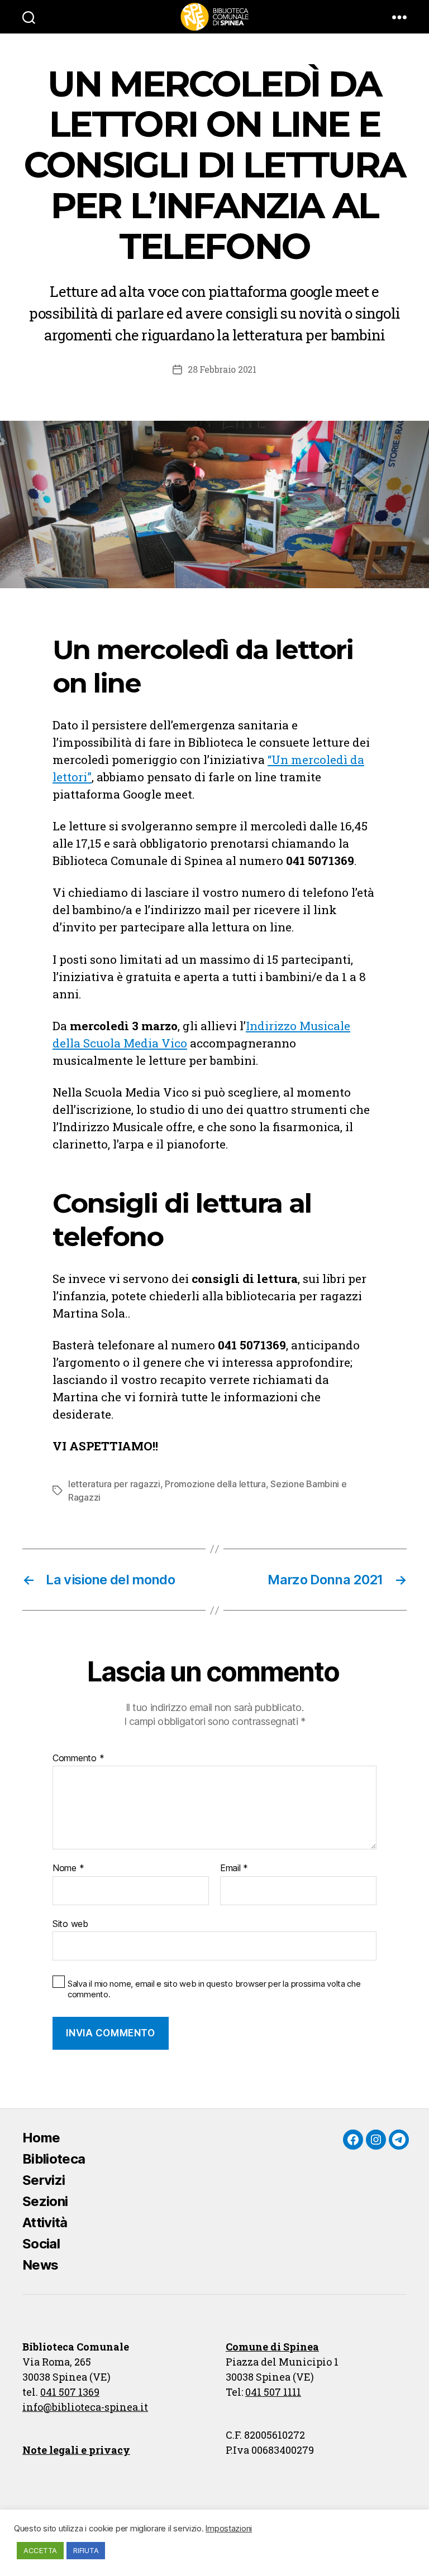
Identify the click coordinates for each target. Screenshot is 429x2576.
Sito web (70, 1923)
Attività (45, 2222)
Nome (68, 1868)
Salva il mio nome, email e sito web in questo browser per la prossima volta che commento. (214, 1989)
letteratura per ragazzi (114, 1484)
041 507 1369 (70, 2392)
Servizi (44, 2180)
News (40, 2265)
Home (41, 2138)
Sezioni (45, 2201)
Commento (78, 1758)
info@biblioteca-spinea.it (85, 2407)
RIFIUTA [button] (86, 2550)
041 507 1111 (273, 2392)
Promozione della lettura (215, 1484)
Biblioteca (54, 2159)
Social (41, 2244)
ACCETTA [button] (40, 2550)
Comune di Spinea (272, 2347)
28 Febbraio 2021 (222, 369)
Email (234, 1868)
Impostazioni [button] (229, 2529)
